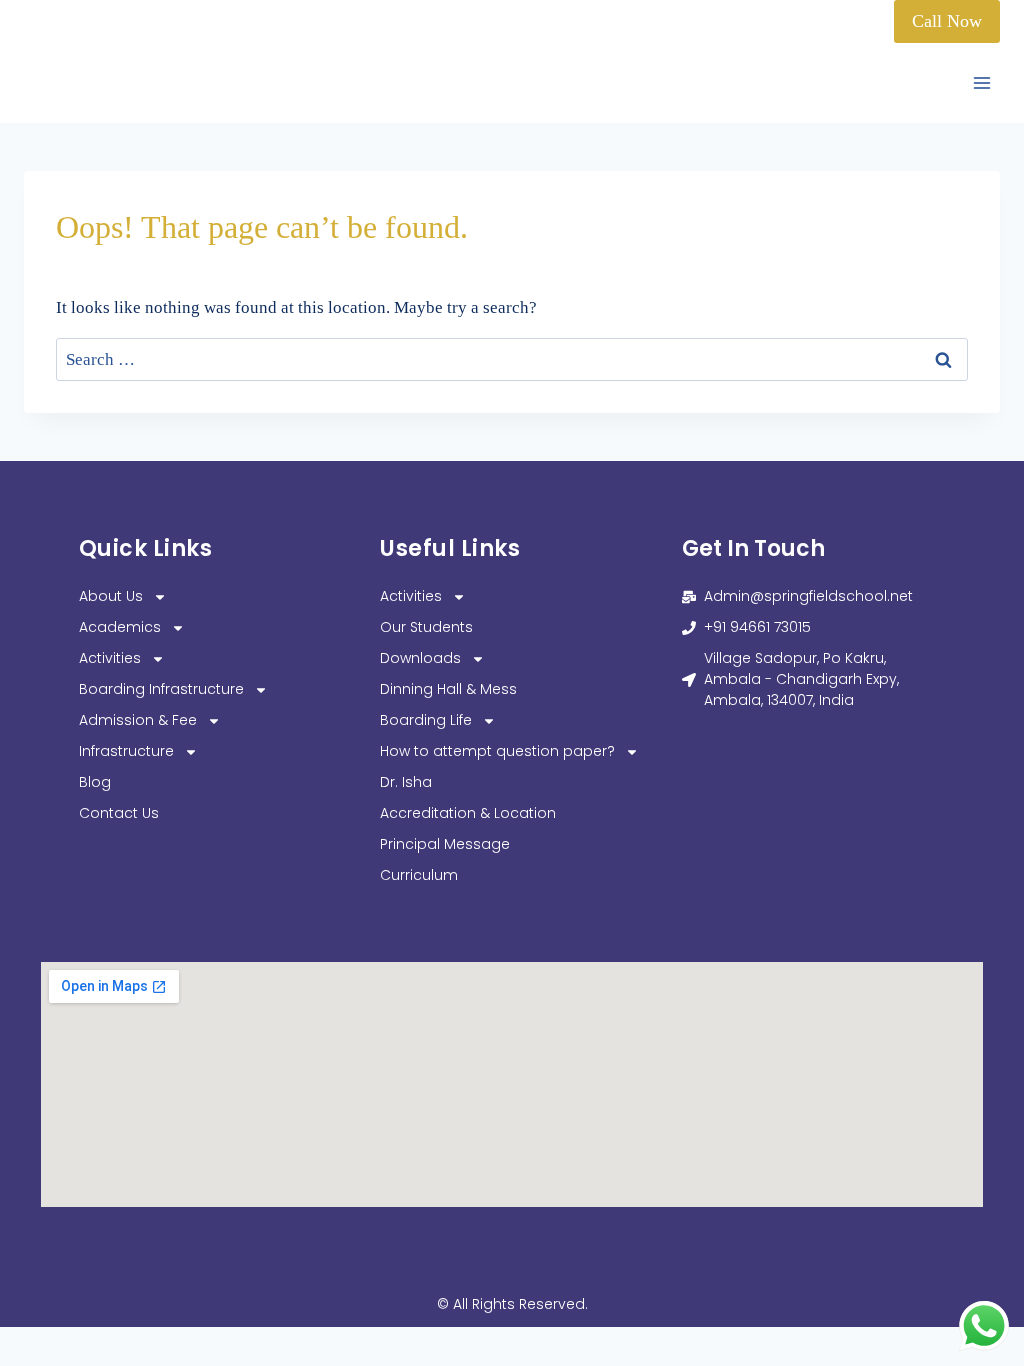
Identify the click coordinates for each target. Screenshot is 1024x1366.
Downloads (420, 658)
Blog (95, 782)
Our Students (426, 627)
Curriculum (419, 875)
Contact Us (119, 813)
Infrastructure (126, 751)
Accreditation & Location (468, 813)
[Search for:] (512, 359)
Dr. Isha (406, 782)
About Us (111, 596)
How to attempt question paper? (497, 751)
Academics (120, 627)
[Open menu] (981, 83)
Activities (110, 658)
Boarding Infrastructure (161, 689)
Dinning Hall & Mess (448, 689)
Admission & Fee (138, 720)
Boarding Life (426, 720)
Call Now (947, 21)
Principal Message (445, 844)
